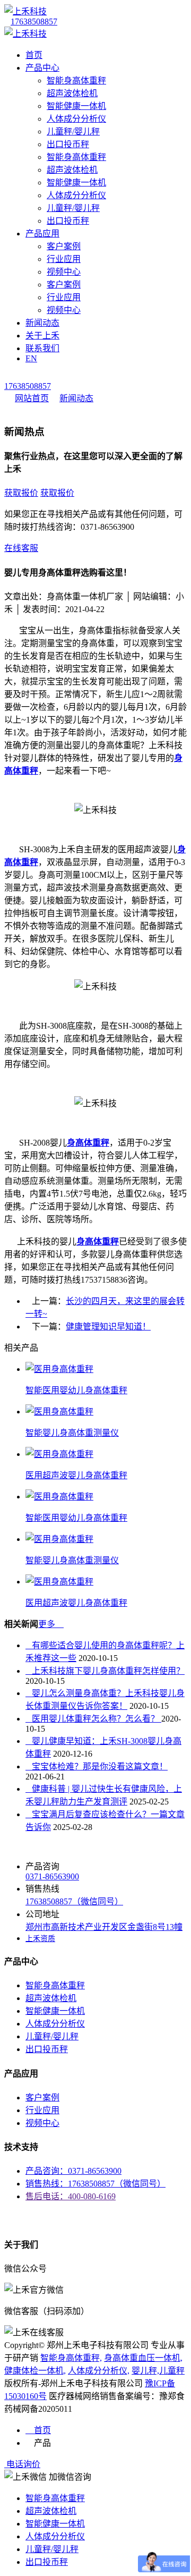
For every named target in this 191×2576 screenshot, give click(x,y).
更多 (51, 1624)
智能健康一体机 (76, 106)
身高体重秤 (88, 1143)
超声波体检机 (72, 93)
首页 (34, 55)
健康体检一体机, (35, 2371)
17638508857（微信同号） (74, 1901)
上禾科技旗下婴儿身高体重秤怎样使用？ (105, 1671)
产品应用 (42, 234)
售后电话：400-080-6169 (71, 2196)
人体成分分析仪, (99, 2371)
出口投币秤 (68, 144)
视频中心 (64, 272)
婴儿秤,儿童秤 (158, 2371)
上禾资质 (40, 1939)
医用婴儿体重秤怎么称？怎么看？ (93, 1719)
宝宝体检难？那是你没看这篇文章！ (97, 1766)
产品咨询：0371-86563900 (73, 2171)
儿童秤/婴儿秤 (73, 132)
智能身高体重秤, (71, 2358)
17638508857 (34, 22)
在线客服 (21, 548)
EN (31, 358)
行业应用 (64, 259)
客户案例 (64, 246)
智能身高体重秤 (76, 80)
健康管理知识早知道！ (108, 1327)
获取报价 (21, 493)
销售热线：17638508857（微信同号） (95, 2184)
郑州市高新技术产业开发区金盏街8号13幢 (104, 1927)
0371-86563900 (52, 1876)
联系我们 (42, 348)
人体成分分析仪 (76, 119)
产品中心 (42, 68)
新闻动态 (42, 323)
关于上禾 (42, 336)
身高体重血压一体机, (143, 2358)
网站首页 (32, 398)
